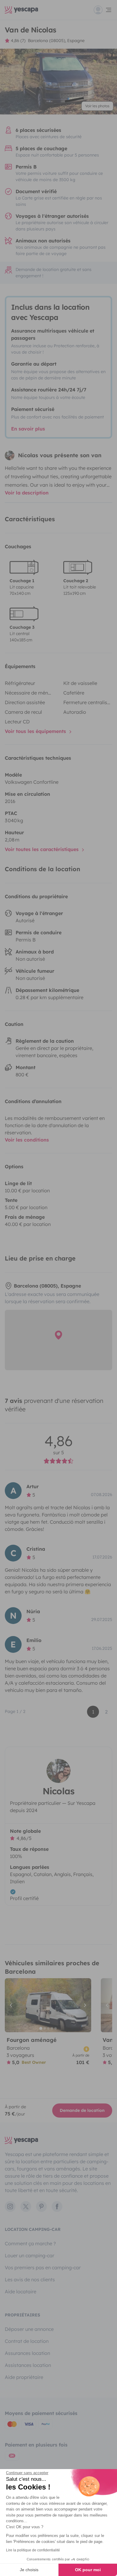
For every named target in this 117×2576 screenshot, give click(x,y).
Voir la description (27, 493)
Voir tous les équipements (36, 731)
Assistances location (28, 2365)
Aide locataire (21, 2292)
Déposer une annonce (29, 2329)
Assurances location (27, 2353)
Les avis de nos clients (30, 2279)
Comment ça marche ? (30, 2243)
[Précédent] (12, 2005)
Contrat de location (27, 2341)
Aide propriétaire (24, 2377)
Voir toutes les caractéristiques (42, 849)
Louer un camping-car (30, 2255)
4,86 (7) (18, 41)
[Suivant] (84, 2005)
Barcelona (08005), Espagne (56, 41)
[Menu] (103, 10)
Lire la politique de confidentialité (33, 2550)
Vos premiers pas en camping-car (43, 2267)
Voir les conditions (27, 1140)
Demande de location (82, 2110)
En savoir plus (28, 429)
